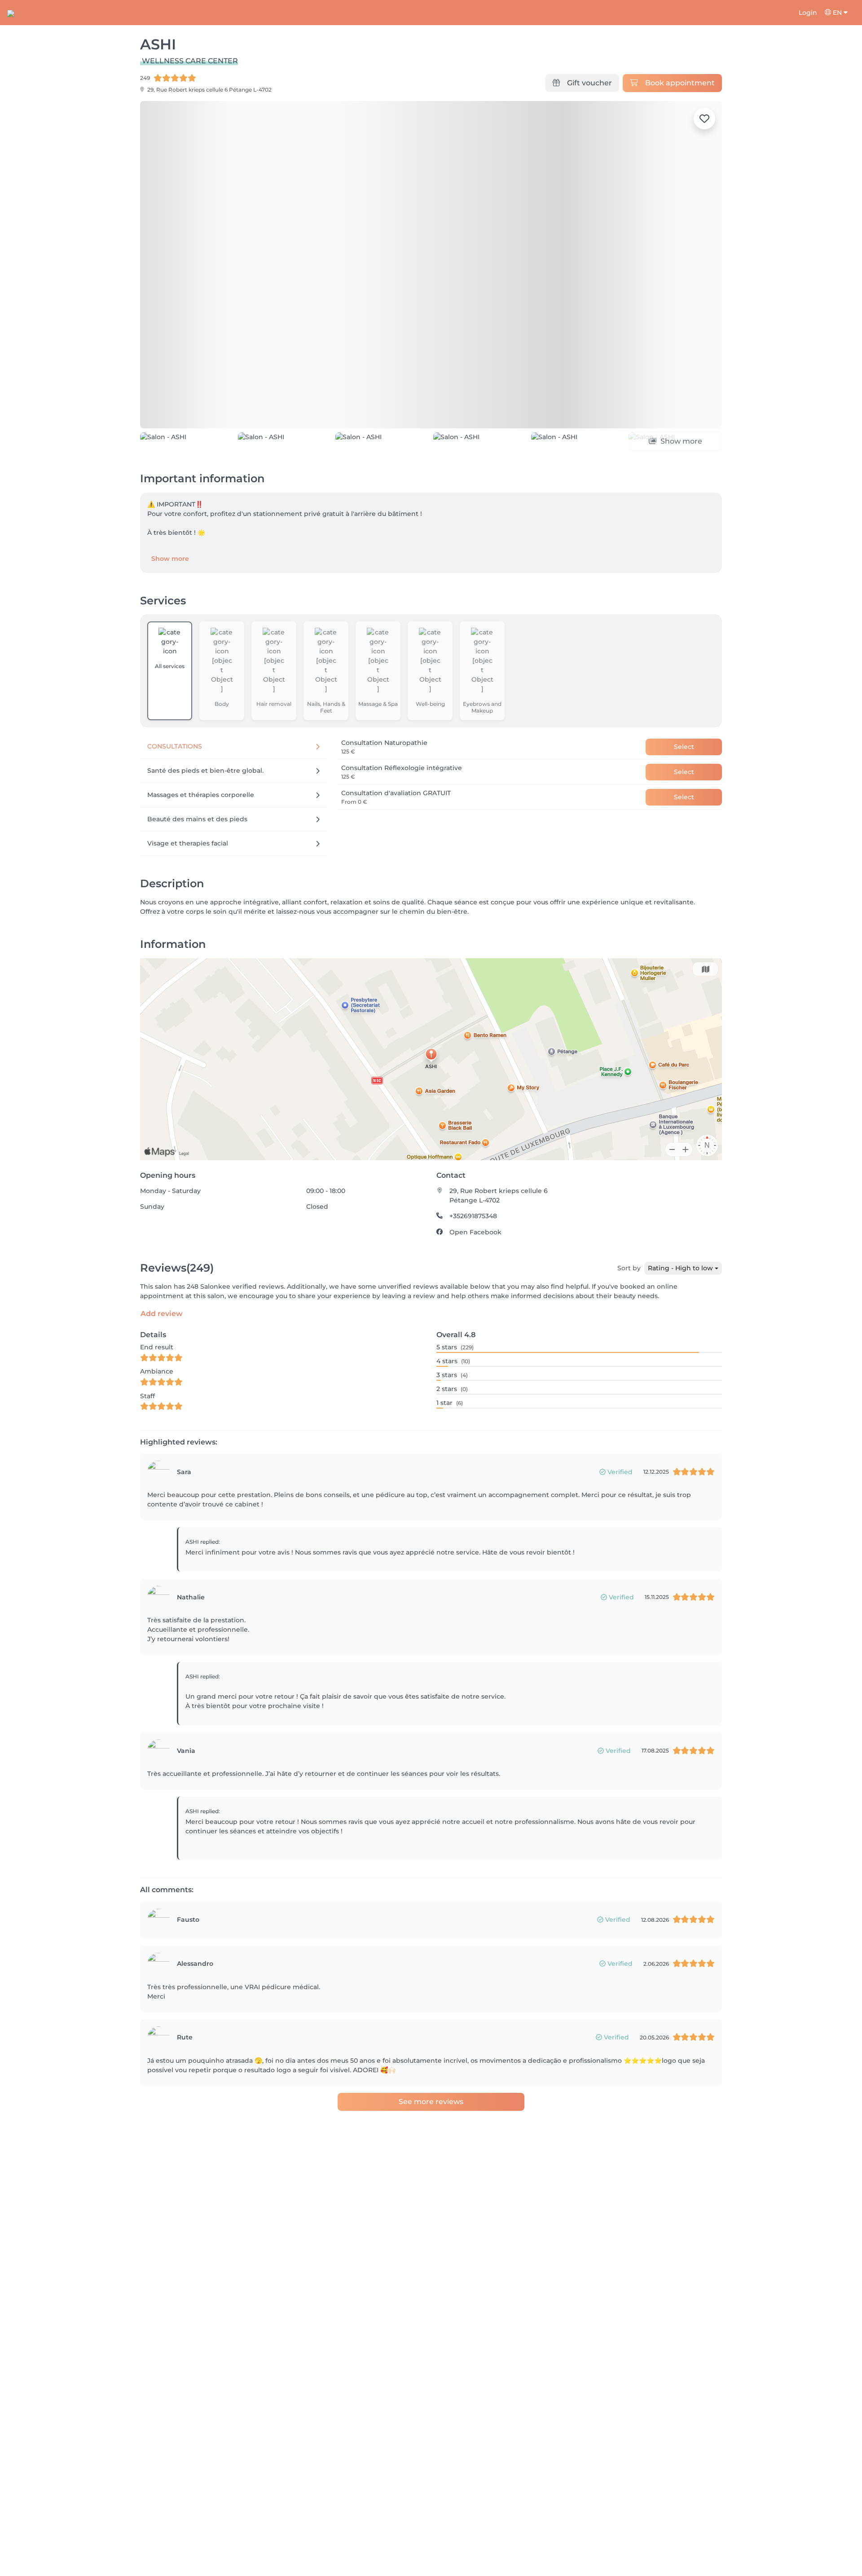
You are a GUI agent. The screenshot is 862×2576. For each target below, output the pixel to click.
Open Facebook (475, 1283)
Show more (170, 609)
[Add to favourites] (704, 119)
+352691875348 (473, 1267)
